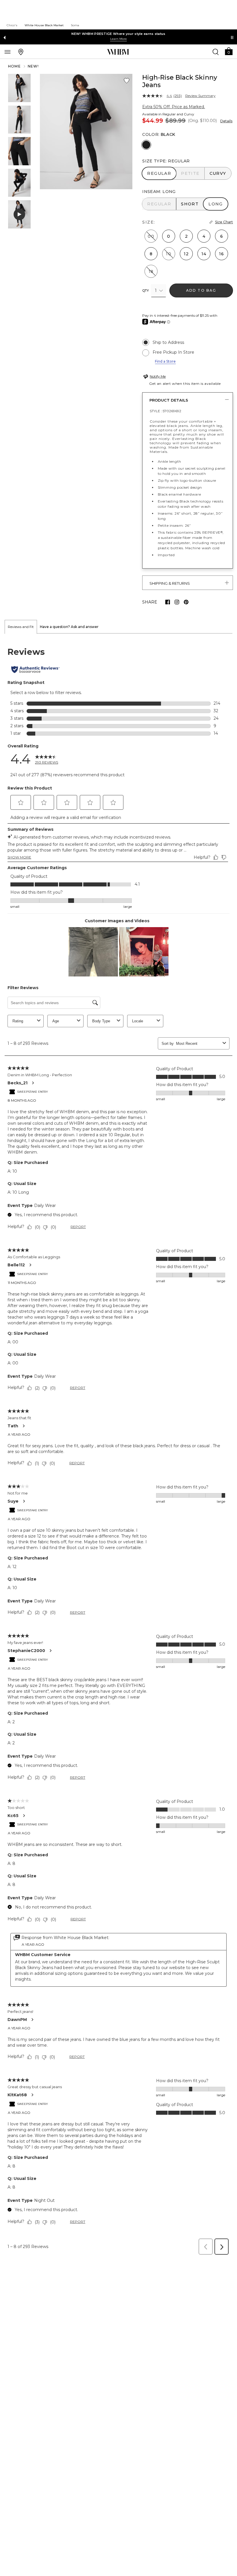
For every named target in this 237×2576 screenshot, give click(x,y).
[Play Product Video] (19, 214)
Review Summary (200, 96)
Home (14, 66)
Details (226, 121)
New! (33, 66)
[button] (229, 51)
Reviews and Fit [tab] (21, 627)
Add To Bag (201, 290)
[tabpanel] (118, 1446)
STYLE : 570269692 (165, 411)
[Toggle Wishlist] (127, 81)
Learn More (118, 39)
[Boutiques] (21, 52)
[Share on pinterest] (186, 602)
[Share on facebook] (168, 602)
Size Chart (224, 222)
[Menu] (8, 52)
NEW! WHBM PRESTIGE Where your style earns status (118, 34)
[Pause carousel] (232, 38)
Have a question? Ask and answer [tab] (69, 627)
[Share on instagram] (177, 602)
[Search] (216, 52)
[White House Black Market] (118, 52)
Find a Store (165, 361)
